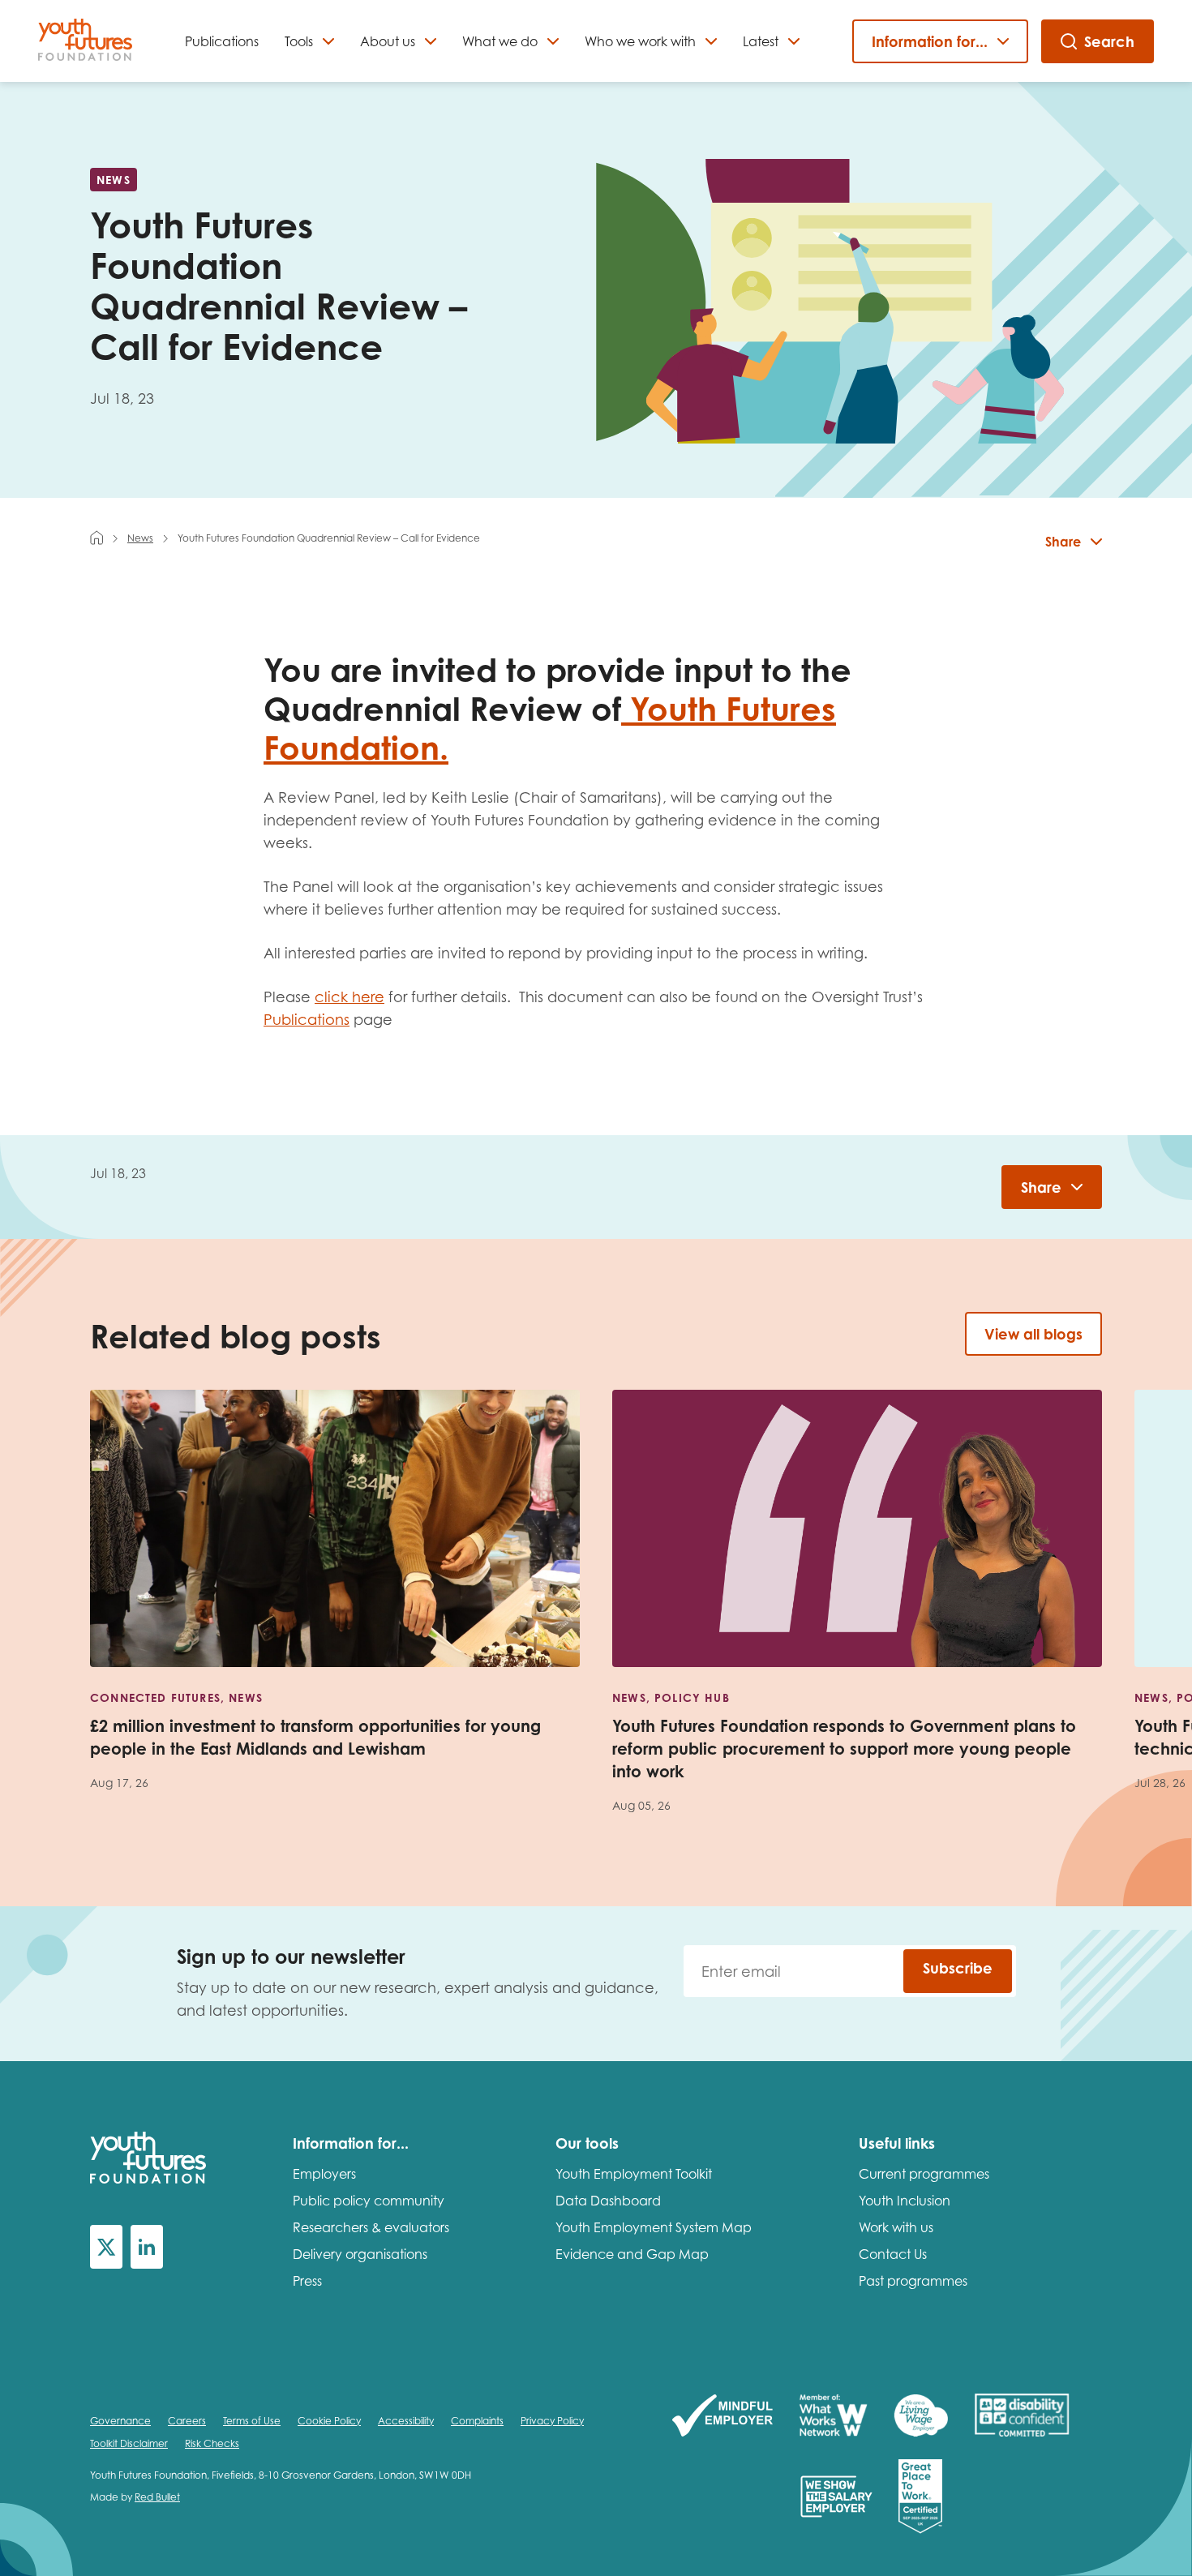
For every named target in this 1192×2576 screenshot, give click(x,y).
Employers (324, 2174)
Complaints (477, 2421)
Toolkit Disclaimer (129, 2443)
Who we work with (640, 41)
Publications (222, 41)
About (388, 41)
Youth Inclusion (905, 2201)
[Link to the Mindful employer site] (722, 2417)
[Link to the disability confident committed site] (1022, 2417)
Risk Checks (212, 2443)
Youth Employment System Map (654, 2227)
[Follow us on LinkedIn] (147, 2247)
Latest (761, 41)
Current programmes (924, 2174)
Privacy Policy (552, 2421)
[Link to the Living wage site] (921, 2417)
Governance (120, 2421)
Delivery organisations (360, 2254)
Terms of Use (252, 2421)
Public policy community (369, 2201)
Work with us (896, 2227)
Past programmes (913, 2281)
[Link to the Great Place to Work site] (920, 2498)
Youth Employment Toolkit (634, 2174)
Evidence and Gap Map (632, 2254)
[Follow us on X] (106, 2247)
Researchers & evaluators (371, 2227)
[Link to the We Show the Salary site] (836, 2498)
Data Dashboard (608, 2201)
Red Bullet (157, 2497)
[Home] (96, 538)
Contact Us (893, 2254)
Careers (187, 2421)
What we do (500, 41)
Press (307, 2281)
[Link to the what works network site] (833, 2417)
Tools (299, 41)
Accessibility (406, 2421)
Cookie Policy (329, 2421)
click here (349, 997)
